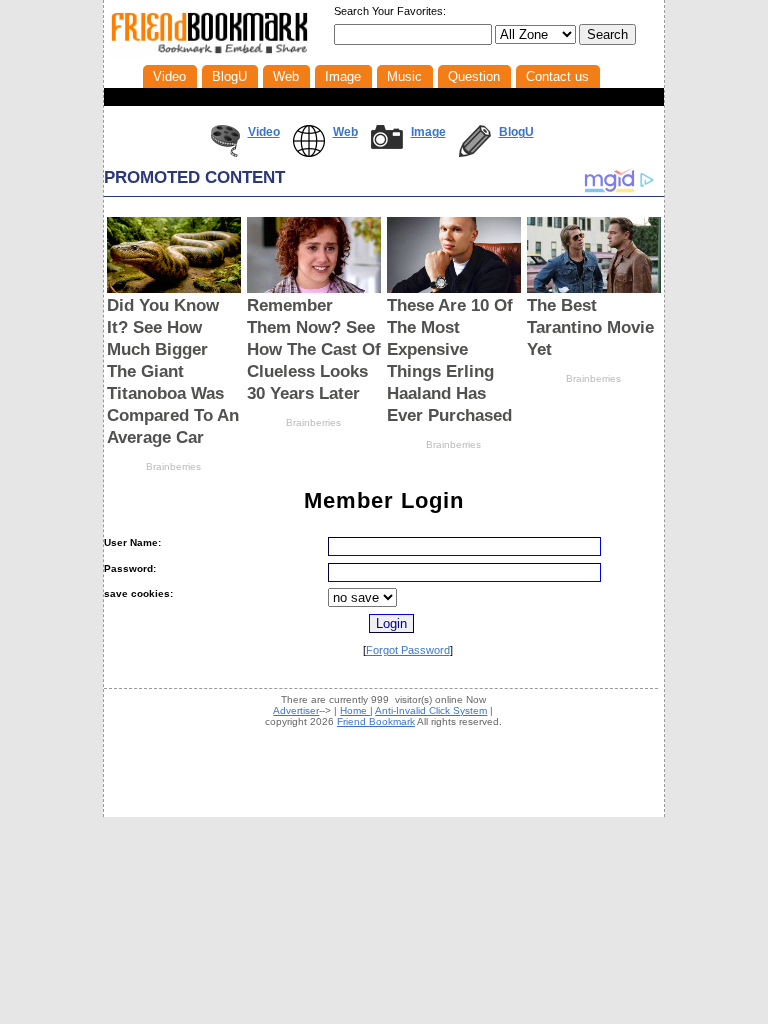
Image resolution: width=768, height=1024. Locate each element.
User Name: (132, 542)
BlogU (516, 132)
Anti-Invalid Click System (431, 710)
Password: (130, 568)
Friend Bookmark (376, 721)
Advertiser (296, 710)
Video (264, 132)
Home (355, 710)
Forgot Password (408, 650)
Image (428, 132)
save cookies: (138, 593)
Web (345, 132)
